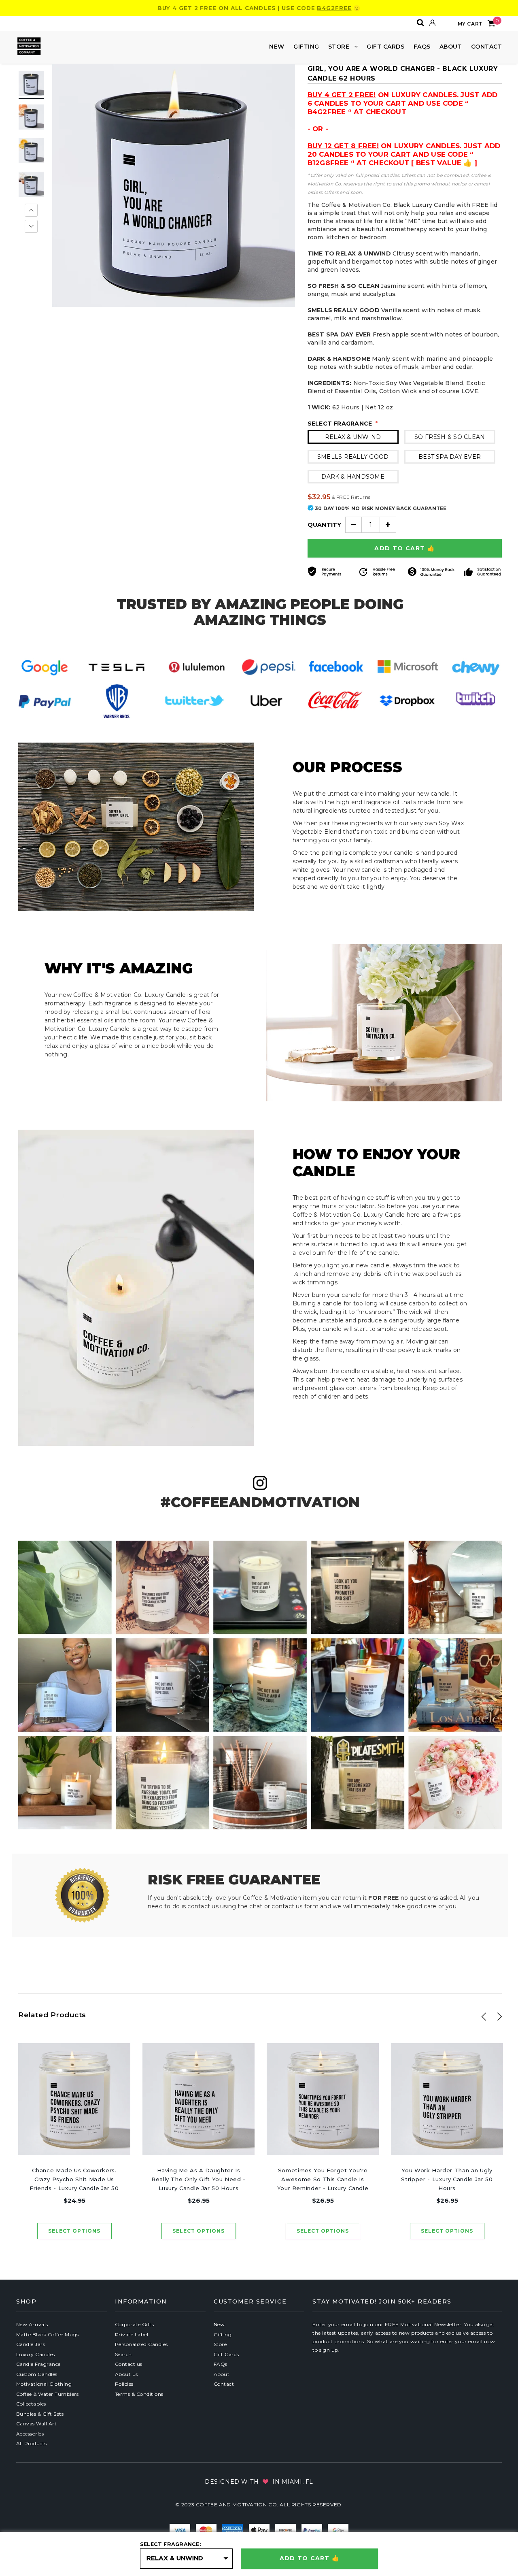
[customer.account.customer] (433, 23)
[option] (174, 185)
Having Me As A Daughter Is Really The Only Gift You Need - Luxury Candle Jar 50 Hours (198, 2179)
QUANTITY (325, 525)
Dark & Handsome (353, 477)
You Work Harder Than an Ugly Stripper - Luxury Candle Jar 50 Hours (447, 2179)
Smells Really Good (353, 457)
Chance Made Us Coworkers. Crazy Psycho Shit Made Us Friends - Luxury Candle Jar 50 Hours (74, 2180)
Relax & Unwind (353, 437)
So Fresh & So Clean (450, 437)
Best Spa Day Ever (450, 457)
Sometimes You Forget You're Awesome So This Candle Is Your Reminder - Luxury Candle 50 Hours (323, 2180)
